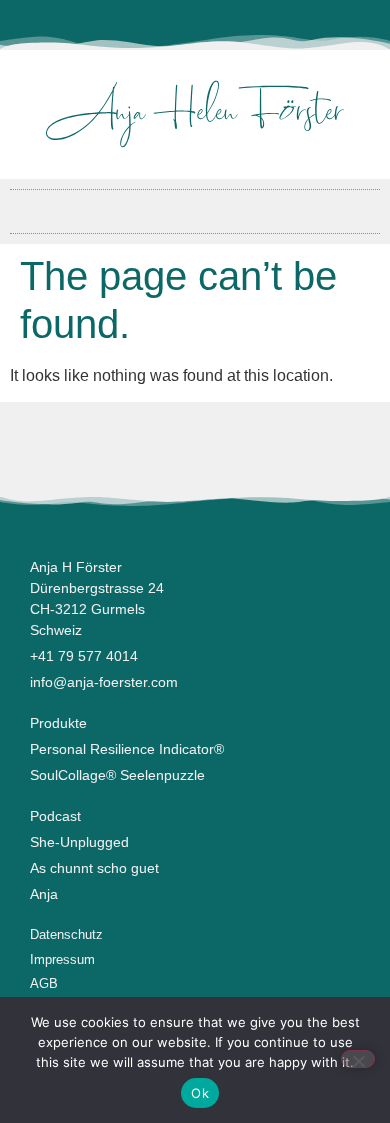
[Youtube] (195, 25)
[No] (358, 1059)
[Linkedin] (228, 25)
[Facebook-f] (129, 25)
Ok (200, 1093)
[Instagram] (162, 25)
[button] (195, 206)
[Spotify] (261, 25)
